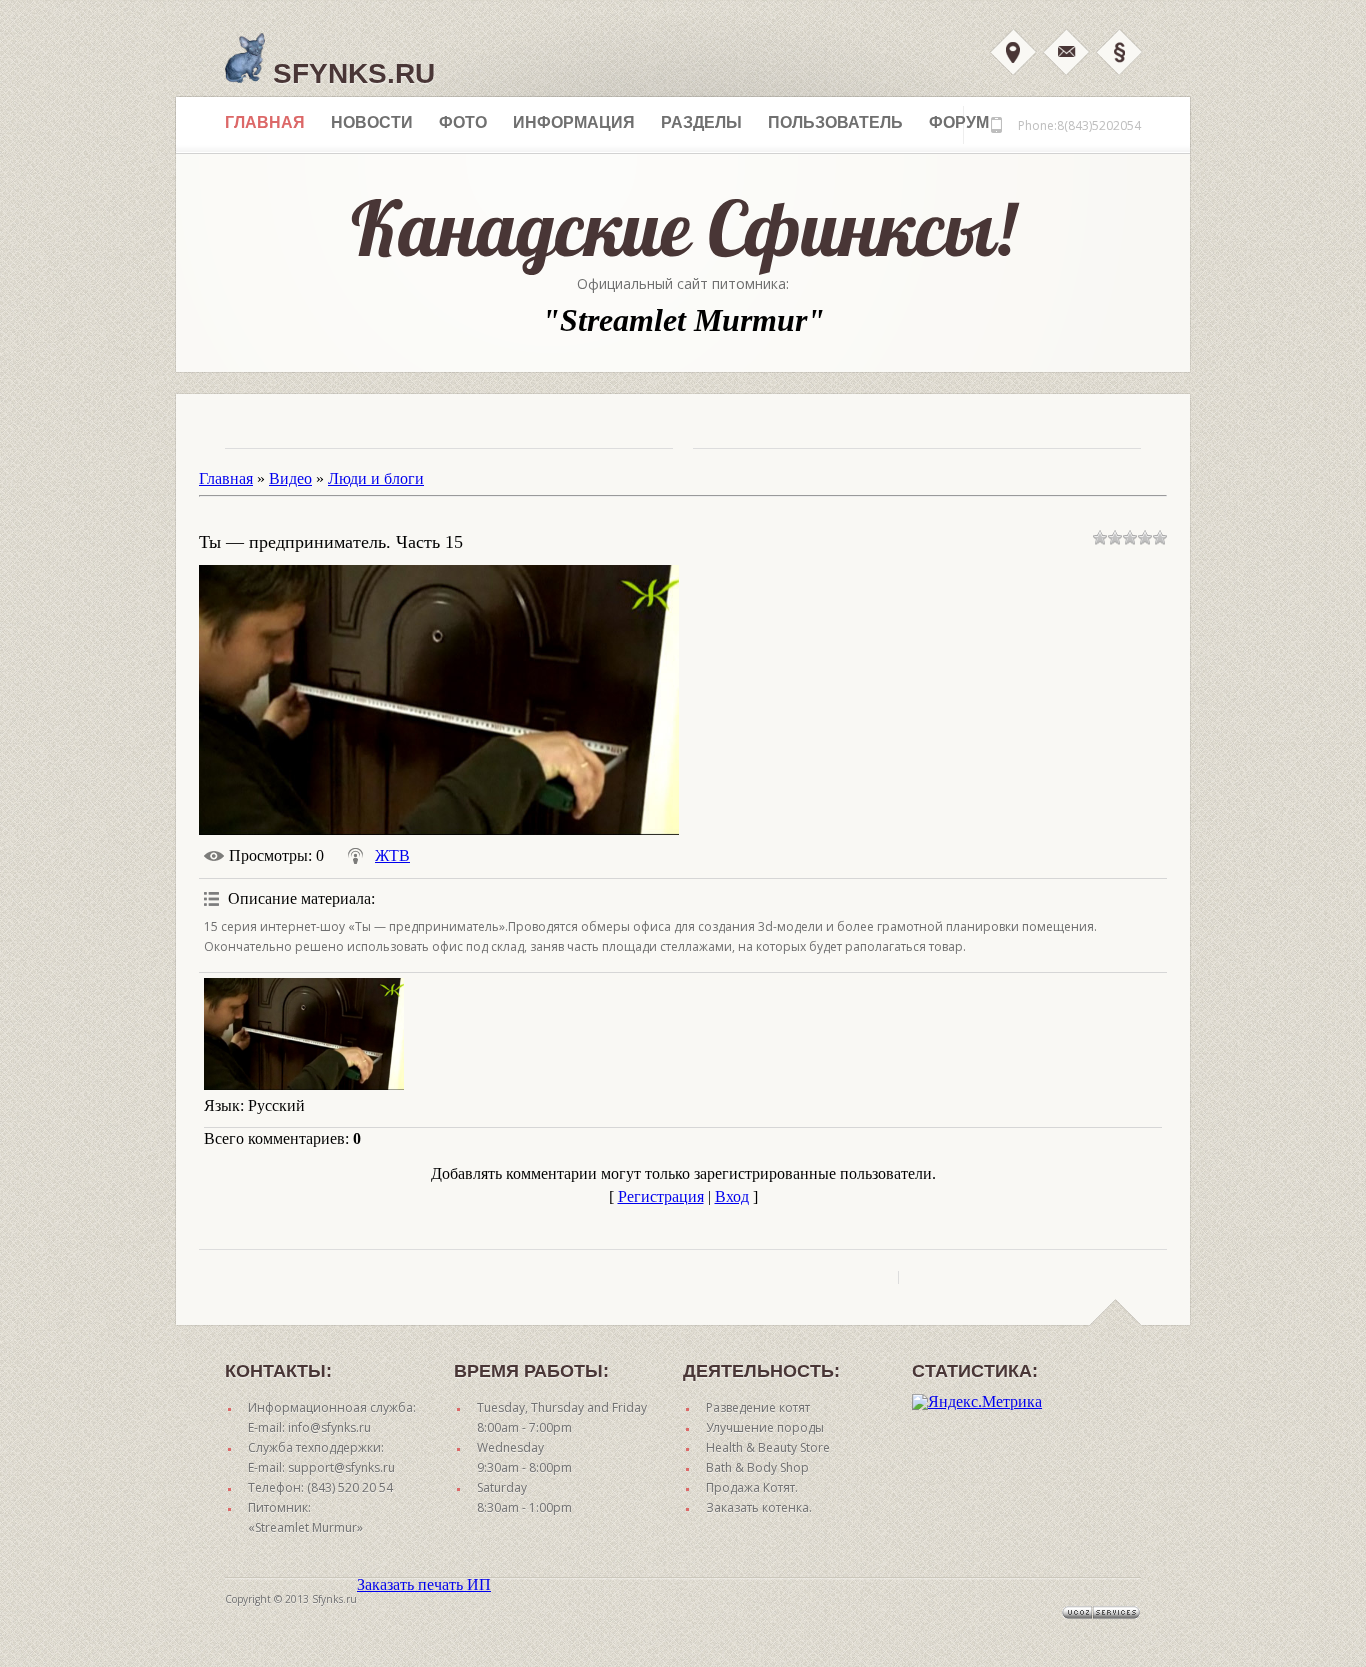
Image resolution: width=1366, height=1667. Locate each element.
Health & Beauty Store (768, 1447)
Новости (372, 122)
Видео (290, 478)
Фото (463, 122)
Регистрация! (1119, 52)
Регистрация (661, 1196)
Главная (265, 122)
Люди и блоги (376, 478)
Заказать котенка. (759, 1507)
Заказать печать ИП (424, 1584)
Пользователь (835, 122)
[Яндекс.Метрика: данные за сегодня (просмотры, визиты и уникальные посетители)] (977, 1402)
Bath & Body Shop (757, 1467)
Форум (959, 122)
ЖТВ (392, 855)
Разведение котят (758, 1407)
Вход (1013, 52)
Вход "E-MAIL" (1066, 52)
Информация (574, 122)
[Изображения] (304, 1034)
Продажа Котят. (752, 1487)
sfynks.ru (350, 73)
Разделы (701, 122)
